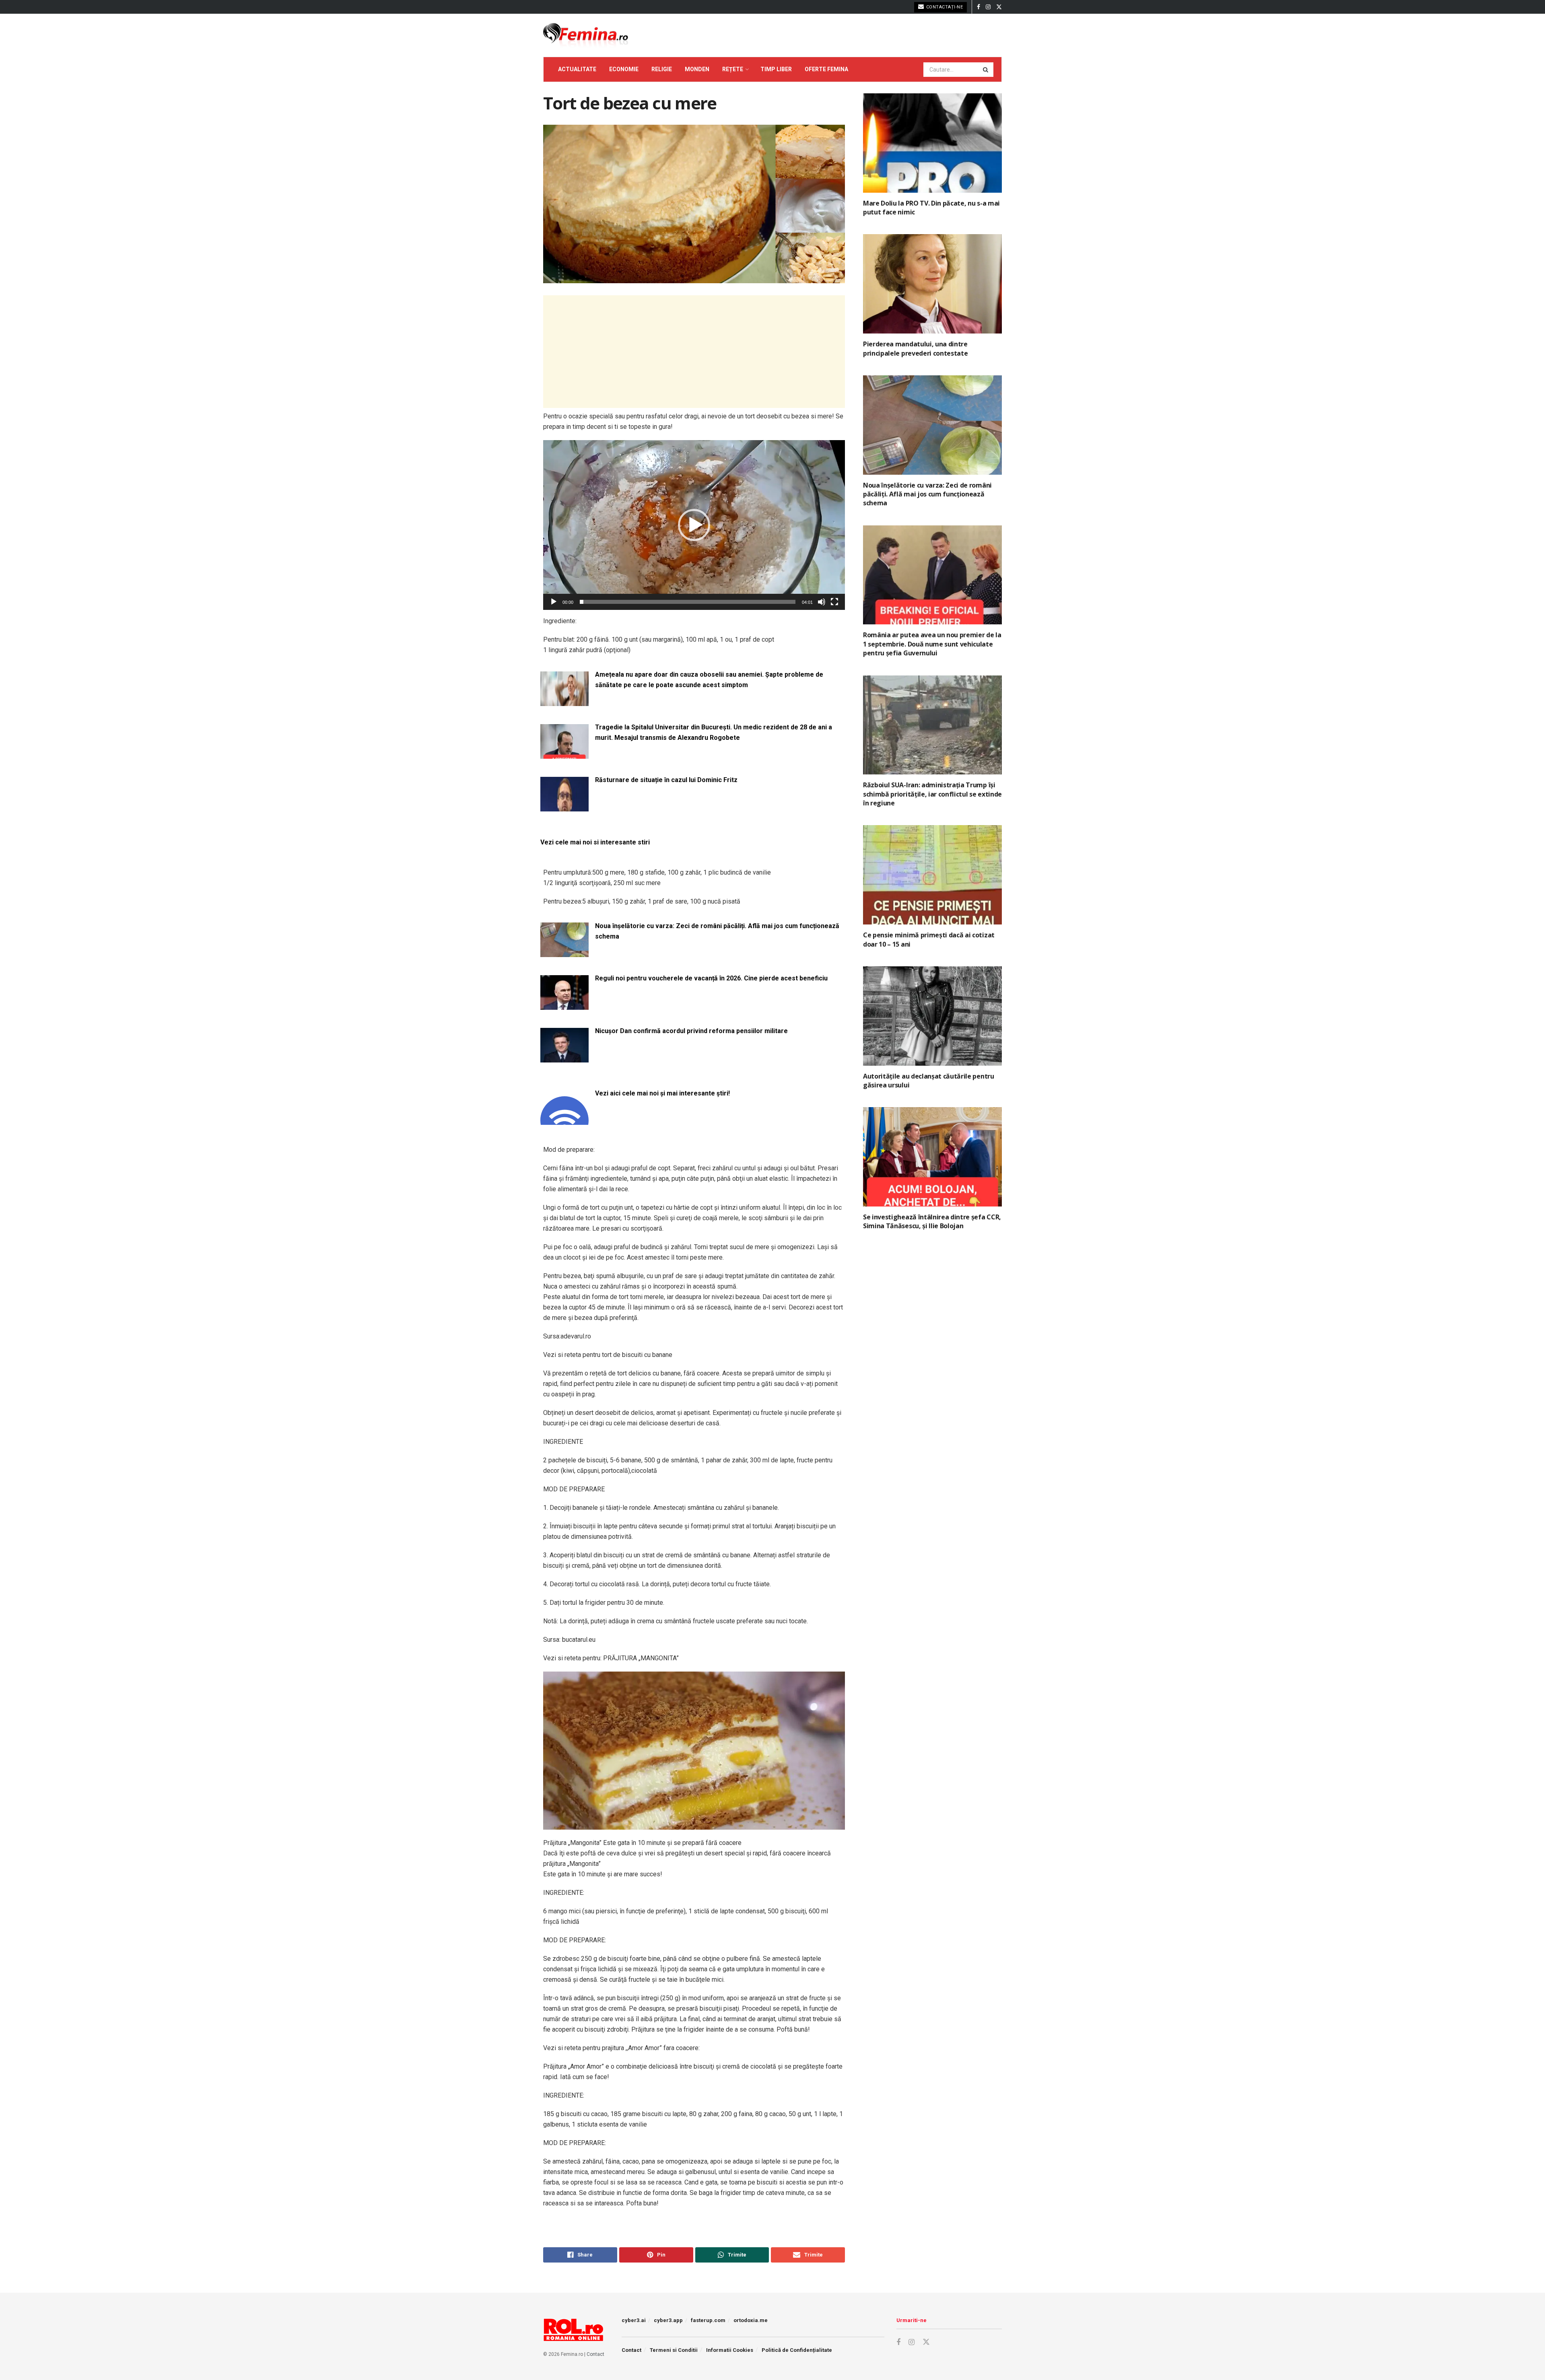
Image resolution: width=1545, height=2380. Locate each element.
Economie (624, 69)
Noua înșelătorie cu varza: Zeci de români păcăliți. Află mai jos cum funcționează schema (717, 931)
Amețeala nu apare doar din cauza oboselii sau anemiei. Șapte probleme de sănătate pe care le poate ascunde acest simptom (709, 680)
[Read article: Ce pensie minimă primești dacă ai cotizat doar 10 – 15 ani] (932, 875)
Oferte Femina (826, 69)
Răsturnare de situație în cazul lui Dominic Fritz (666, 780)
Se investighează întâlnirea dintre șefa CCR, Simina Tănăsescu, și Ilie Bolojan (932, 1221)
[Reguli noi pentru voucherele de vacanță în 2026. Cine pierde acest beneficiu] (564, 1005)
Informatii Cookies (730, 2350)
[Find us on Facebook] (978, 7)
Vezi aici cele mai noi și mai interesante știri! (662, 1093)
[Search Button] (986, 70)
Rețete (733, 69)
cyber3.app (668, 2320)
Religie (662, 69)
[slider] (688, 602)
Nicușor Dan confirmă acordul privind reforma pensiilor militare (691, 1031)
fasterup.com (708, 2320)
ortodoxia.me (751, 2320)
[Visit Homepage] (586, 35)
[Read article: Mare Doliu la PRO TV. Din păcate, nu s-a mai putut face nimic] (932, 143)
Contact (595, 2354)
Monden (697, 69)
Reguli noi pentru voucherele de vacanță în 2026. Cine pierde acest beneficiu (711, 978)
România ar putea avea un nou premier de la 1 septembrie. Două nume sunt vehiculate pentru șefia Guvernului (932, 644)
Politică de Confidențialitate (797, 2350)
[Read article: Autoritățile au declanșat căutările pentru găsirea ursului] (932, 1016)
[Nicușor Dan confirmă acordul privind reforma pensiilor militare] (564, 1057)
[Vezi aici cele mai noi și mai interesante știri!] (564, 1120)
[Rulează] (554, 602)
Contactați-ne (944, 7)
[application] (694, 525)
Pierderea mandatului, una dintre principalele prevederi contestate (915, 348)
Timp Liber (776, 69)
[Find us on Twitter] (999, 7)
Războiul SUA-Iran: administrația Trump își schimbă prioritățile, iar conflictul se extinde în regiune (932, 794)
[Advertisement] (694, 352)
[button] (694, 525)
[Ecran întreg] (834, 602)
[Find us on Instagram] (988, 7)
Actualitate (577, 69)
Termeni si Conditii (674, 2350)
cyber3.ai (634, 2320)
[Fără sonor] (822, 602)
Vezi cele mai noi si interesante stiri (595, 842)
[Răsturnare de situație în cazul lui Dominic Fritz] (564, 806)
